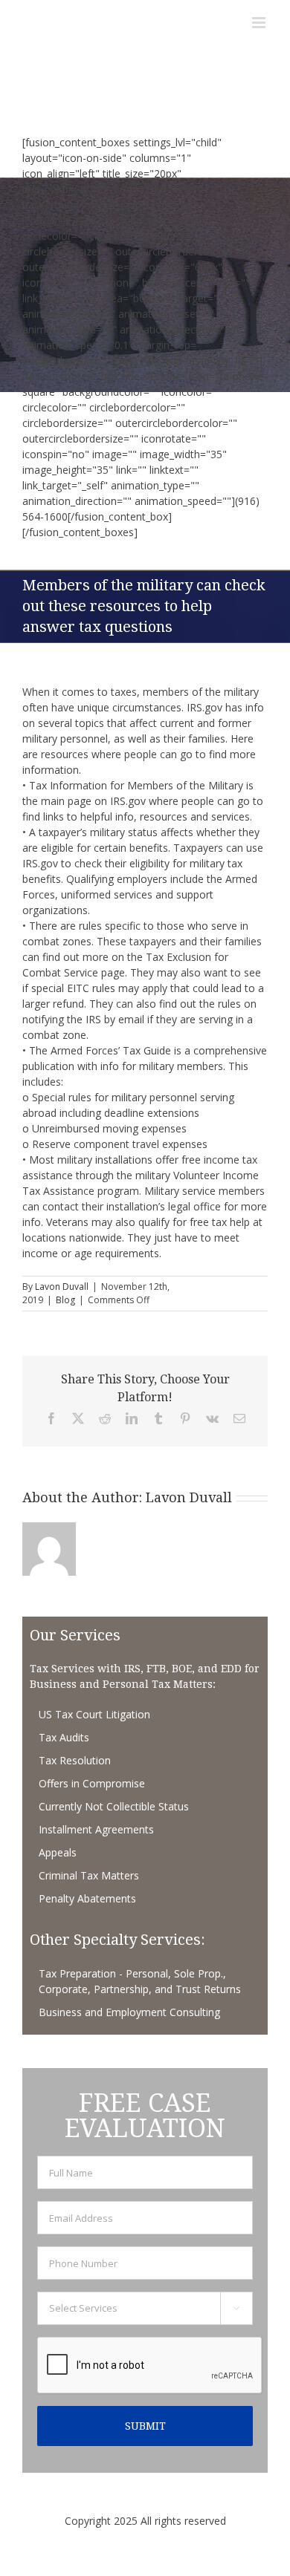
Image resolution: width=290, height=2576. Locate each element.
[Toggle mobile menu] (260, 23)
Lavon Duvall (62, 1287)
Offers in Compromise (92, 1783)
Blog (65, 1300)
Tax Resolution (75, 1760)
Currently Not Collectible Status (114, 1806)
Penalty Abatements (87, 1898)
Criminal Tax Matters (89, 1875)
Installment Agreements (96, 1829)
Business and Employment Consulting (129, 2012)
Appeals (58, 1852)
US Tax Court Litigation (94, 1714)
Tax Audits (64, 1737)
